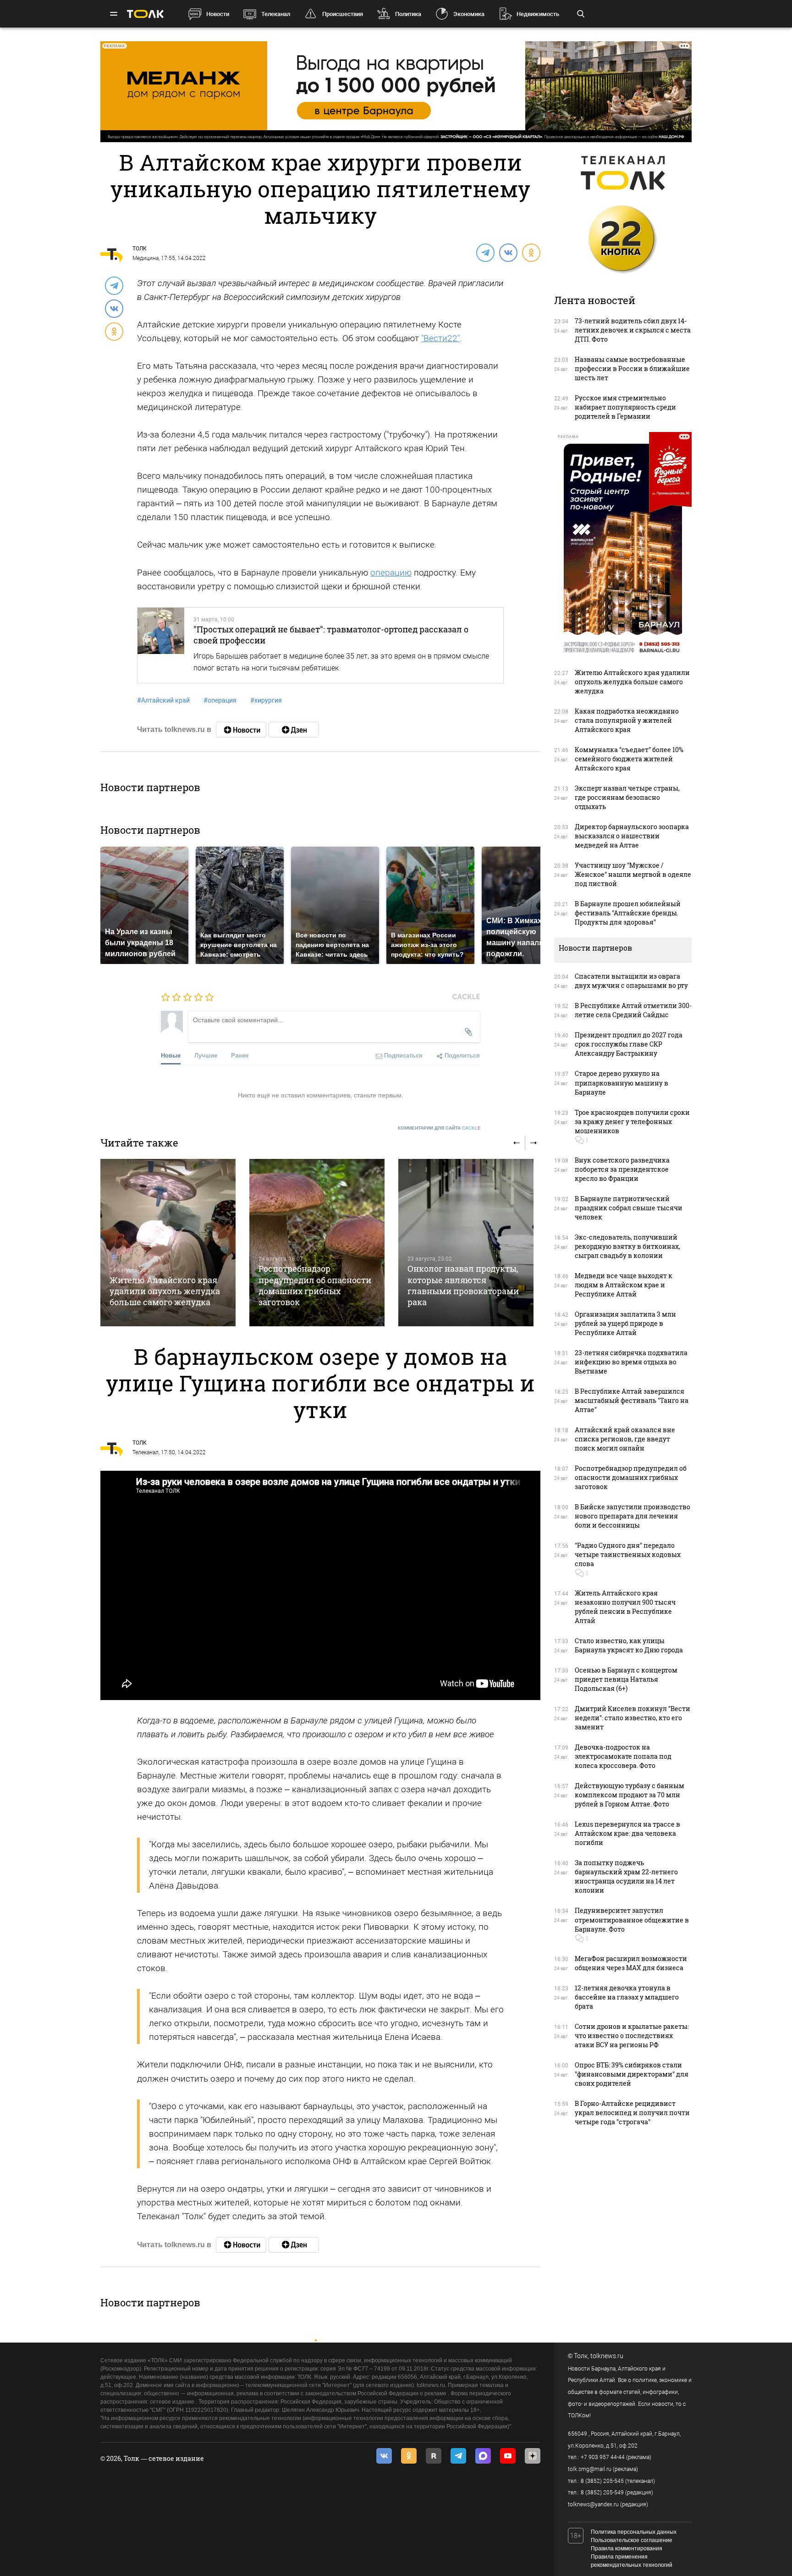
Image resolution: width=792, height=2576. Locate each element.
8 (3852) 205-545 (602, 2481)
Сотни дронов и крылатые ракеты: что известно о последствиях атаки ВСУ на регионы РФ (632, 2036)
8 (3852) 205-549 (602, 2493)
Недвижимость (538, 14)
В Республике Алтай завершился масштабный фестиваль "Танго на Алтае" (632, 1400)
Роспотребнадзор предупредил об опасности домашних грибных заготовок (315, 1285)
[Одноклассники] (531, 252)
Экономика (469, 14)
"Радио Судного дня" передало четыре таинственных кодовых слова (628, 1554)
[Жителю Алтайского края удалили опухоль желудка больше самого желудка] (168, 1243)
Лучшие (206, 1055)
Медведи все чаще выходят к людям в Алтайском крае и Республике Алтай (624, 1285)
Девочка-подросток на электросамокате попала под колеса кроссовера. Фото (623, 1756)
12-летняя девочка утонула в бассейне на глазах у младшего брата (627, 1997)
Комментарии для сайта (439, 1128)
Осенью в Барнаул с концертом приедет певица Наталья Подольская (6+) (626, 1679)
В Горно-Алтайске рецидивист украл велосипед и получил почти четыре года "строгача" (632, 2113)
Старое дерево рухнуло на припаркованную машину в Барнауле (621, 1083)
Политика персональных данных (634, 2532)
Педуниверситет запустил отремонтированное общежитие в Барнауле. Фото (632, 1920)
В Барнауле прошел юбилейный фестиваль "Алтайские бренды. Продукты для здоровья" (628, 913)
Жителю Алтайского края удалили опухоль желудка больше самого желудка (165, 1291)
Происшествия (343, 14)
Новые (171, 1055)
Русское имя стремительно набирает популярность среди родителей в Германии (625, 407)
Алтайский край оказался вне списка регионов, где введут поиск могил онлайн (625, 1439)
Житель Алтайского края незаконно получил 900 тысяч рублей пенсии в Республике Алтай (625, 1607)
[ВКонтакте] (508, 252)
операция (220, 700)
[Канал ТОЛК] (294, 730)
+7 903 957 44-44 (603, 2457)
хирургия (266, 700)
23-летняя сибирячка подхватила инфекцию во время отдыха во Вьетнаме (631, 1362)
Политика (408, 14)
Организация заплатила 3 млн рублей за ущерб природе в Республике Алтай (625, 1323)
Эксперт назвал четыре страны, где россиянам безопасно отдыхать (627, 797)
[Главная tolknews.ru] (145, 14)
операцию (391, 573)
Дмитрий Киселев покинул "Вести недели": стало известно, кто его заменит (632, 1718)
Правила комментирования (627, 2548)
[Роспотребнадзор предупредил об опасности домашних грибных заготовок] (317, 1243)
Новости (218, 14)
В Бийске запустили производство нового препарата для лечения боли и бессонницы (632, 1516)
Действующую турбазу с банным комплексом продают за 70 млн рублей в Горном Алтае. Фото (630, 1795)
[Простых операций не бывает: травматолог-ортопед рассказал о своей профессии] (161, 645)
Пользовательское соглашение (632, 2540)
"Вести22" (440, 338)
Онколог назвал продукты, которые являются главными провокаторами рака (463, 1285)
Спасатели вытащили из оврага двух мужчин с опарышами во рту (631, 981)
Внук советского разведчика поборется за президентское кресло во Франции (622, 1169)
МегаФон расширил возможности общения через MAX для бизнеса (631, 1963)
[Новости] (241, 730)
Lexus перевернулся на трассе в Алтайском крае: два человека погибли (627, 1833)
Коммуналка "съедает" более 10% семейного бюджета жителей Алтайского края (629, 759)
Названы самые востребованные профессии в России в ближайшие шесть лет (632, 368)
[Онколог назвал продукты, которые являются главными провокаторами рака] (466, 1243)
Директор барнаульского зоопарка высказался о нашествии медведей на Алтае (632, 836)
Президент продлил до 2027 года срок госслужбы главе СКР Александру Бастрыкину (629, 1044)
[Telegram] (485, 252)
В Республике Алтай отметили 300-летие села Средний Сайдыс (633, 1010)
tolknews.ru (607, 2356)
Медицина (146, 258)
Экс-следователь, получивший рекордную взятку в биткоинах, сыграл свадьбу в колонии (627, 1246)
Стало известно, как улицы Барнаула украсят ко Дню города (629, 1645)
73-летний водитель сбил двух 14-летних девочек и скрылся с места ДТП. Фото (633, 330)
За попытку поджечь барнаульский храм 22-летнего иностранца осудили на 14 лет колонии (626, 1876)
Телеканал (276, 14)
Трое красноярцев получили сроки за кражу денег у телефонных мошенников (632, 1122)
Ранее (240, 1055)
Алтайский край (163, 700)
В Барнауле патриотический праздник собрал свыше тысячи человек (629, 1208)
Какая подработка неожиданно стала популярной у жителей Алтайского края (627, 720)
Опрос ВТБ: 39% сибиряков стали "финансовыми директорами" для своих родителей (632, 2074)
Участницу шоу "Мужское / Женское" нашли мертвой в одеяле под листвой (633, 874)
